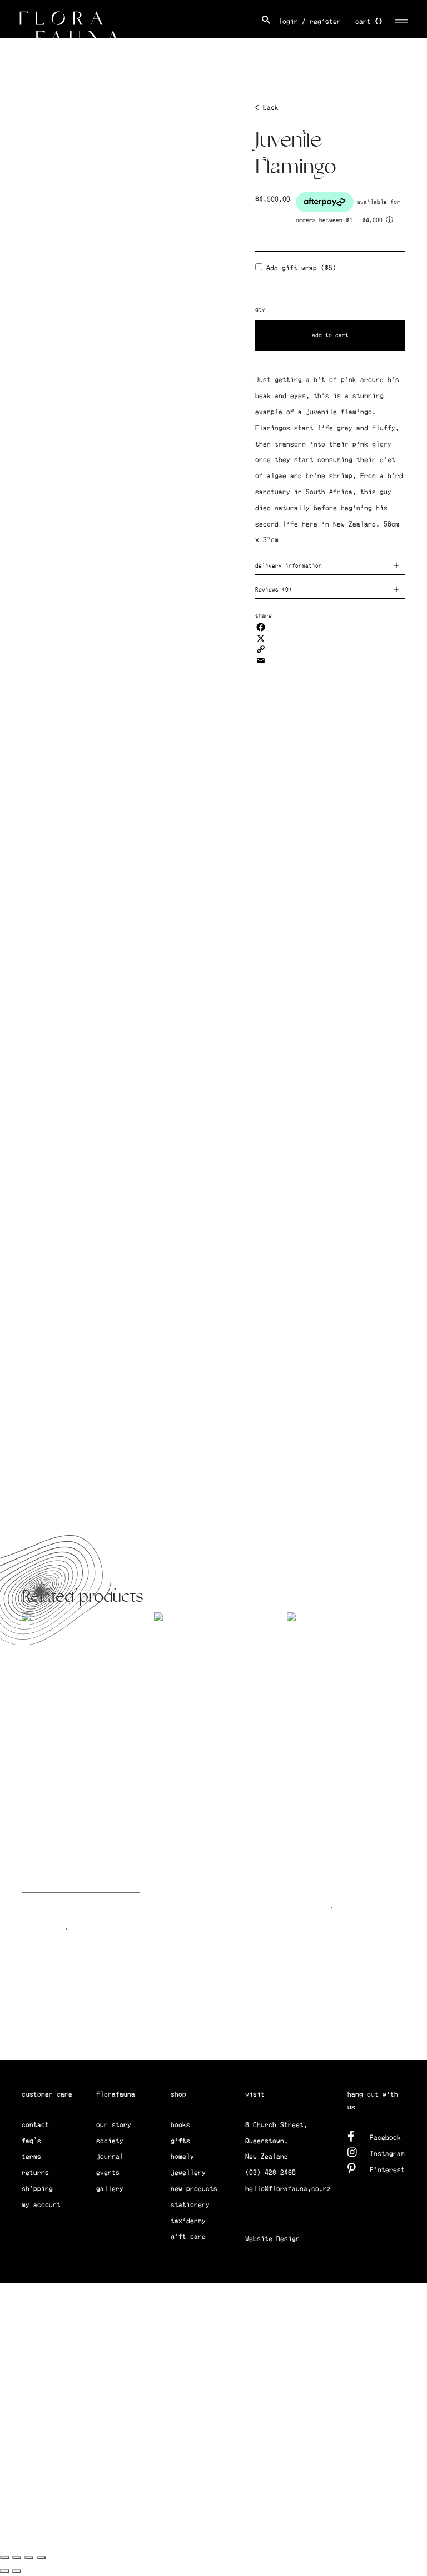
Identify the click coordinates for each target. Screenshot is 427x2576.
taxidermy (188, 2221)
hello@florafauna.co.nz (288, 2189)
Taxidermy (89, 1927)
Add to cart (330, 335)
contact (35, 2125)
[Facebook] (330, 627)
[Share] (29, 2558)
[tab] (330, 567)
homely (182, 2156)
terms (31, 2156)
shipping (37, 2189)
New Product (43, 1927)
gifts (180, 2141)
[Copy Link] (330, 649)
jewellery (188, 2172)
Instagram (387, 2154)
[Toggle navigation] (402, 20)
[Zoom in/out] (4, 2558)
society (110, 2141)
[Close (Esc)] (41, 2558)
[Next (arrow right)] (17, 2571)
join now (344, 2037)
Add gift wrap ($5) (299, 268)
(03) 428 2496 (270, 2172)
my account (41, 2205)
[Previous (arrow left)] (4, 2571)
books (180, 2125)
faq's (31, 2141)
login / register (310, 21)
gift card (188, 2236)
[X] (330, 638)
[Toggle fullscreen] (17, 2558)
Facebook (385, 2138)
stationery (190, 2205)
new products (194, 2189)
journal (110, 2156)
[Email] (330, 660)
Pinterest (387, 2170)
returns (35, 2172)
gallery (110, 2189)
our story (114, 2125)
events (108, 2172)
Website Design (272, 2239)
